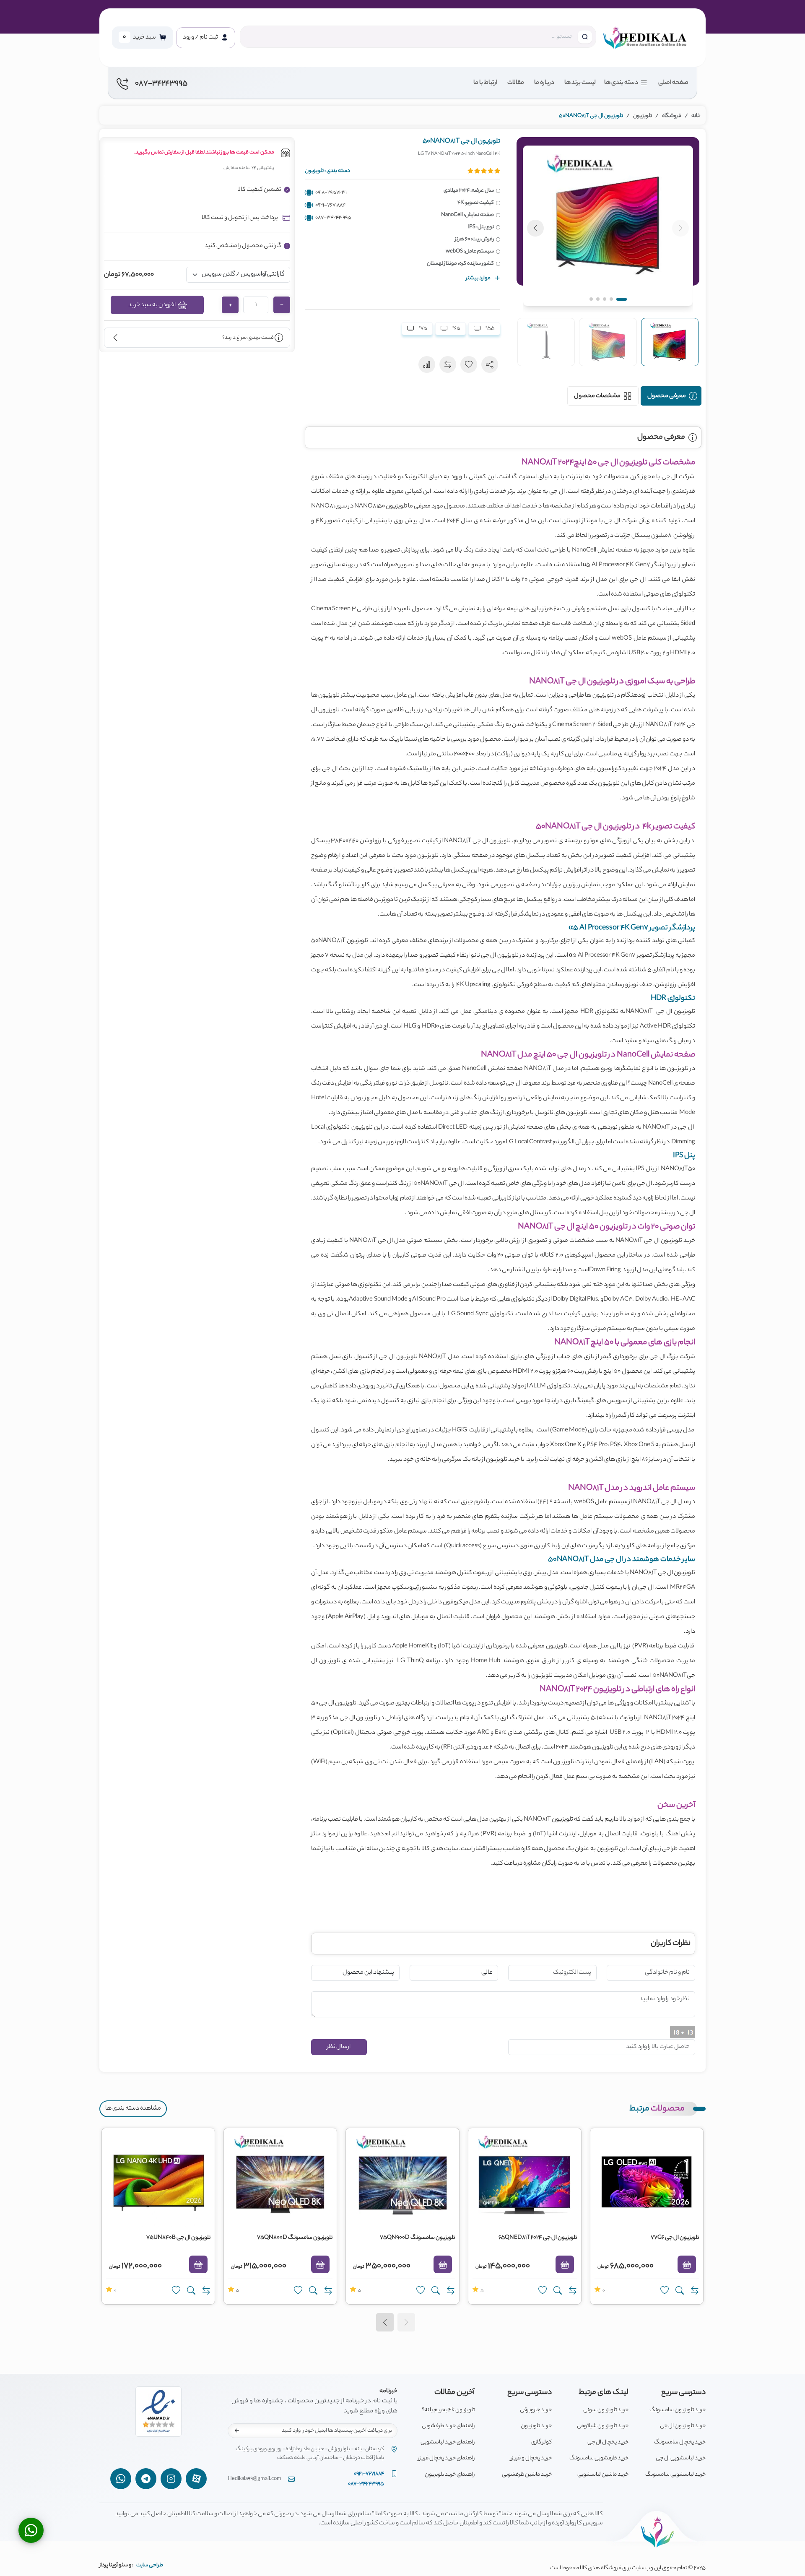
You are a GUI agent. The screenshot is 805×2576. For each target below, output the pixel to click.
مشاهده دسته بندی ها (133, 2109)
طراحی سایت (150, 2565)
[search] (585, 37)
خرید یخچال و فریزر (531, 2458)
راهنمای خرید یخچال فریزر (446, 2458)
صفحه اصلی (673, 83)
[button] (608, 226)
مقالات (516, 83)
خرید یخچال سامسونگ (680, 2442)
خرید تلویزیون (536, 2426)
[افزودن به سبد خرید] (687, 2264)
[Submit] (237, 2430)
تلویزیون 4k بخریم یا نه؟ (448, 2410)
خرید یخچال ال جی (608, 2442)
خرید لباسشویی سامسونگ (675, 2475)
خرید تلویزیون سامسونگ (678, 2410)
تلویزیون (643, 116)
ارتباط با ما (485, 83)
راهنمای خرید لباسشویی (448, 2442)
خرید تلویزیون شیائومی (603, 2426)
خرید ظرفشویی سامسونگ (599, 2458)
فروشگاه (672, 116)
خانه (696, 116)
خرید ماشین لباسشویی (603, 2475)
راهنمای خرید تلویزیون (450, 2475)
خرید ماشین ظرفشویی (527, 2475)
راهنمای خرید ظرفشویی (448, 2426)
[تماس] (31, 2530)
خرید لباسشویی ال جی (681, 2458)
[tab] (671, 396)
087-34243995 (333, 218)
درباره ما (544, 83)
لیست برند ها (580, 83)
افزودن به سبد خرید (152, 305)
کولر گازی (541, 2442)
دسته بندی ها (621, 83)
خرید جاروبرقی (536, 2410)
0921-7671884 (330, 205)
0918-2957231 (331, 193)
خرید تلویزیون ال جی (683, 2426)
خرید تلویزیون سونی (606, 2410)
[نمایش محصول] (680, 2291)
